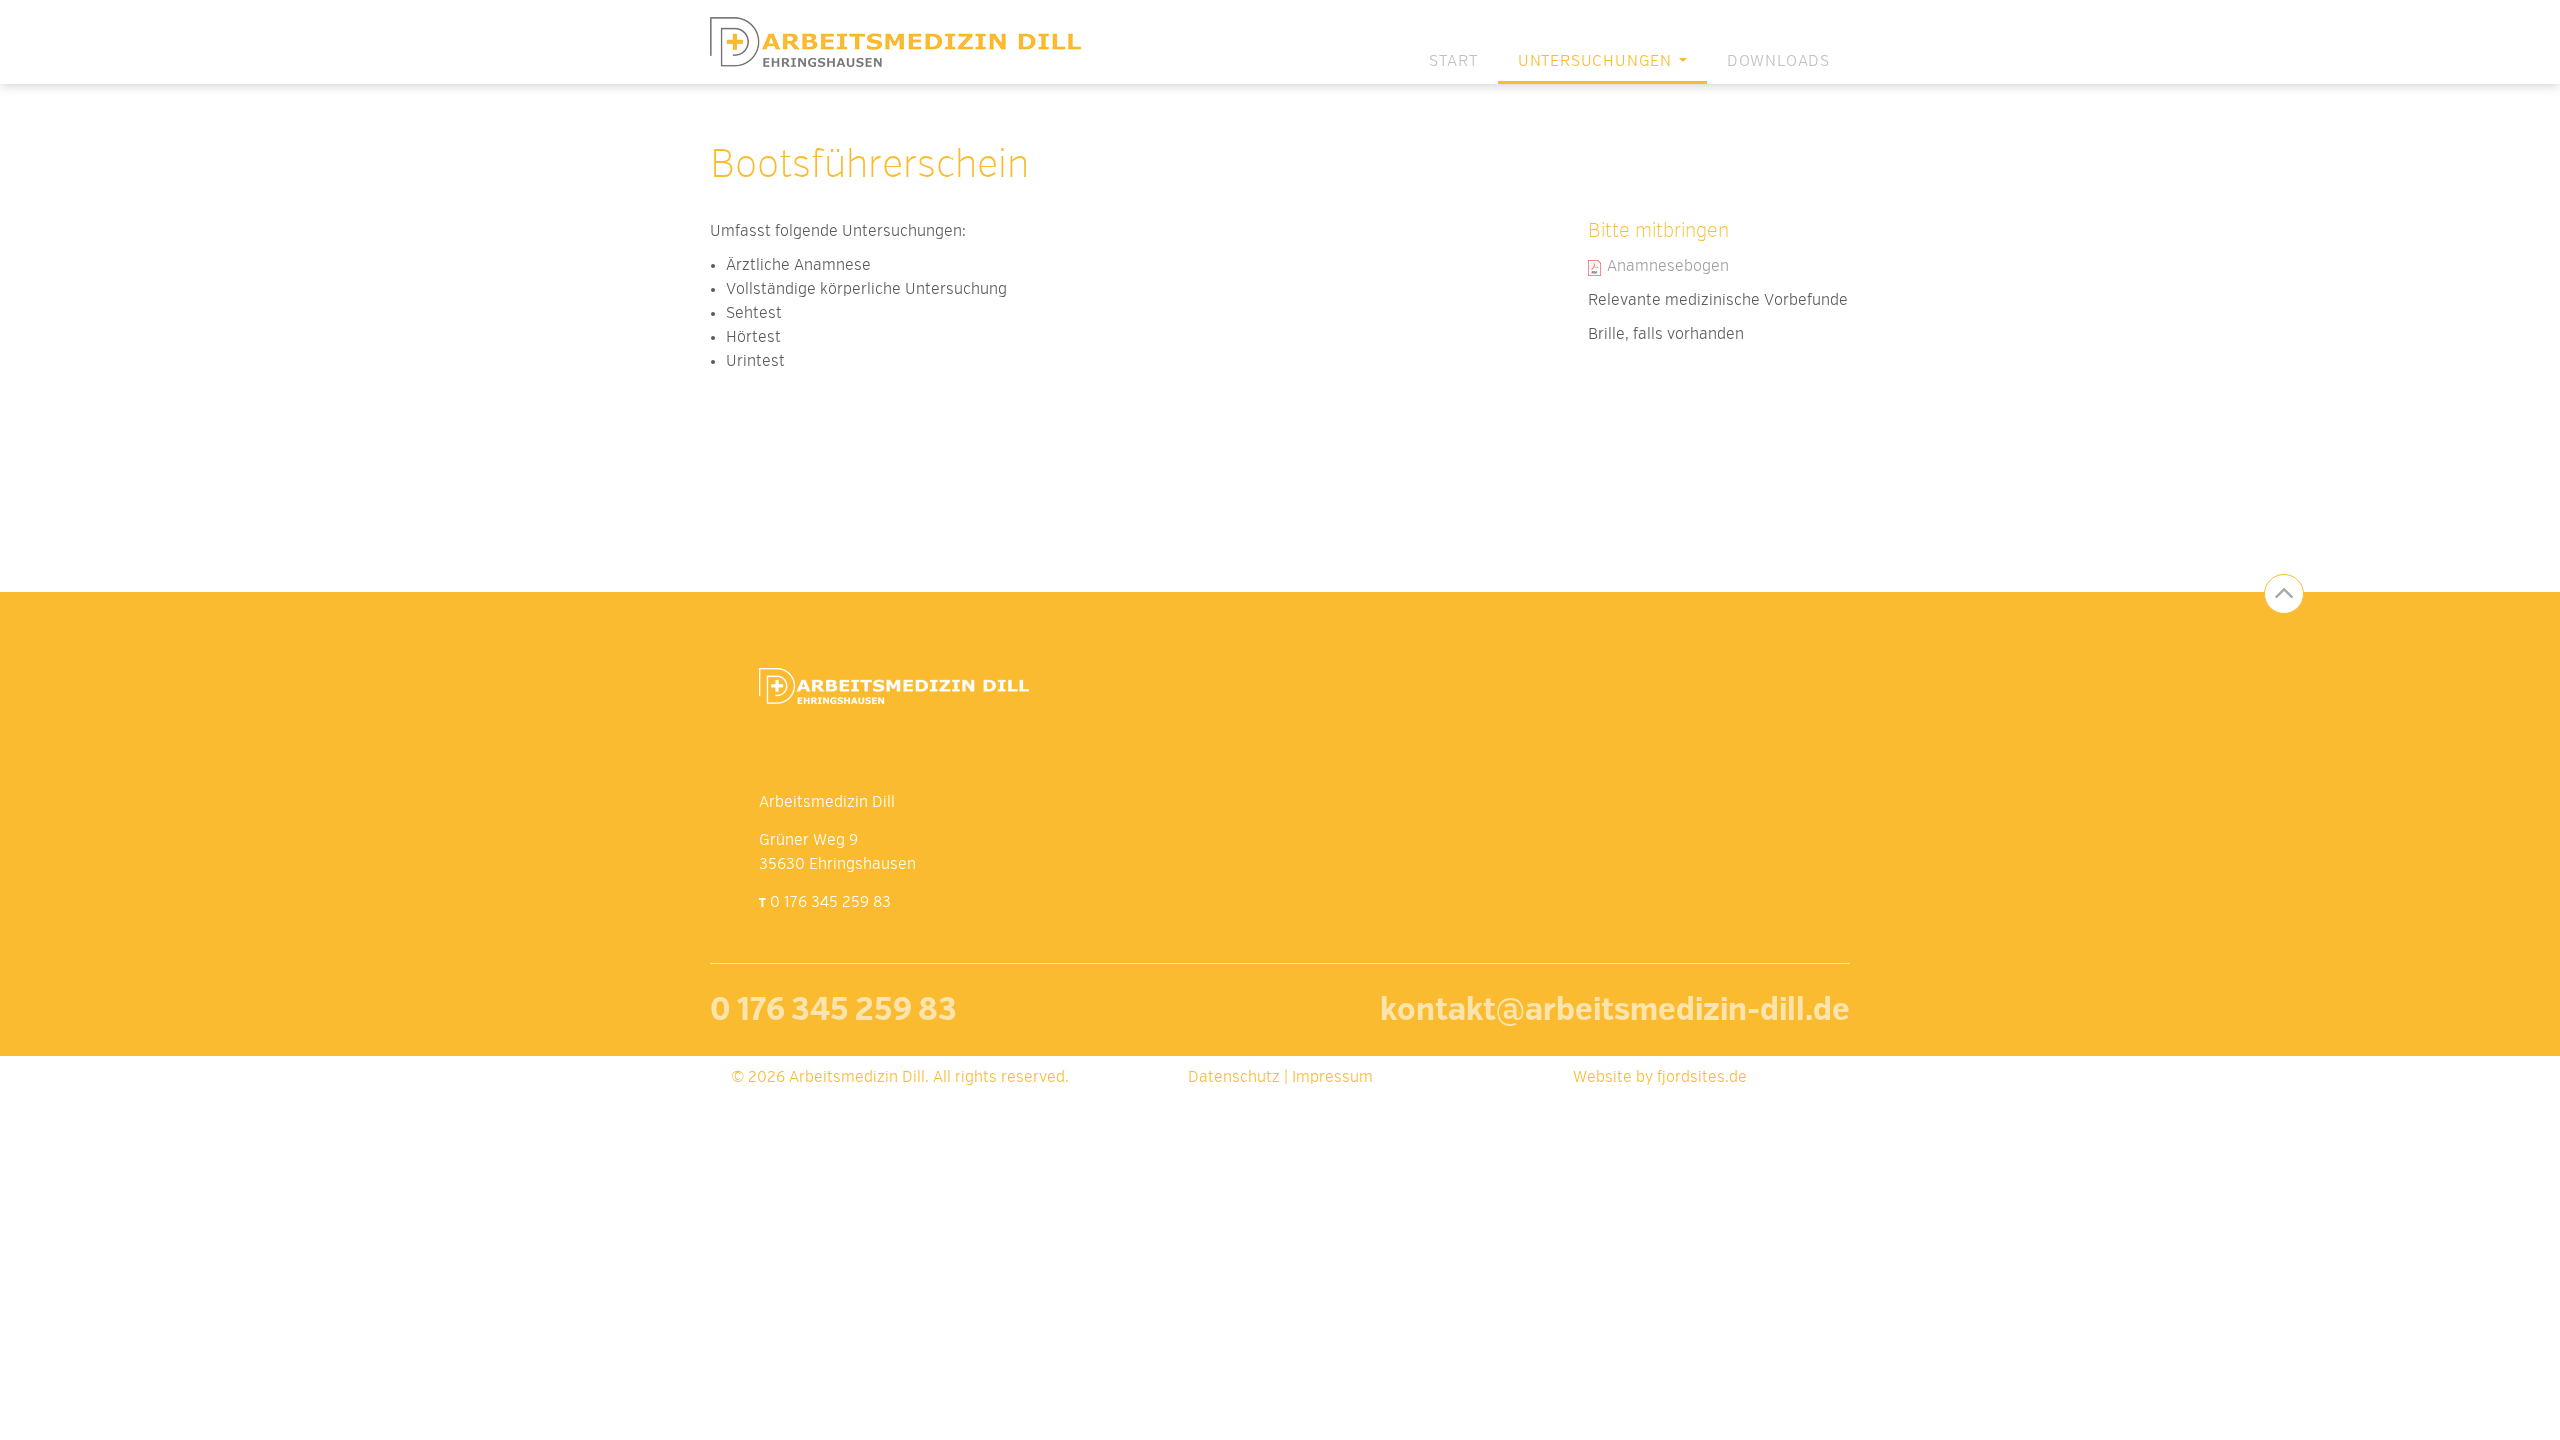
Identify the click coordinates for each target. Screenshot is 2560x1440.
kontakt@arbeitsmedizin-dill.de (1615, 1012)
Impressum (1332, 1078)
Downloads (1778, 62)
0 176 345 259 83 (830, 903)
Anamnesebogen (1668, 267)
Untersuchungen (1597, 62)
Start (1453, 62)
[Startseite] (903, 42)
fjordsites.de (1702, 1078)
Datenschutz (1234, 1078)
